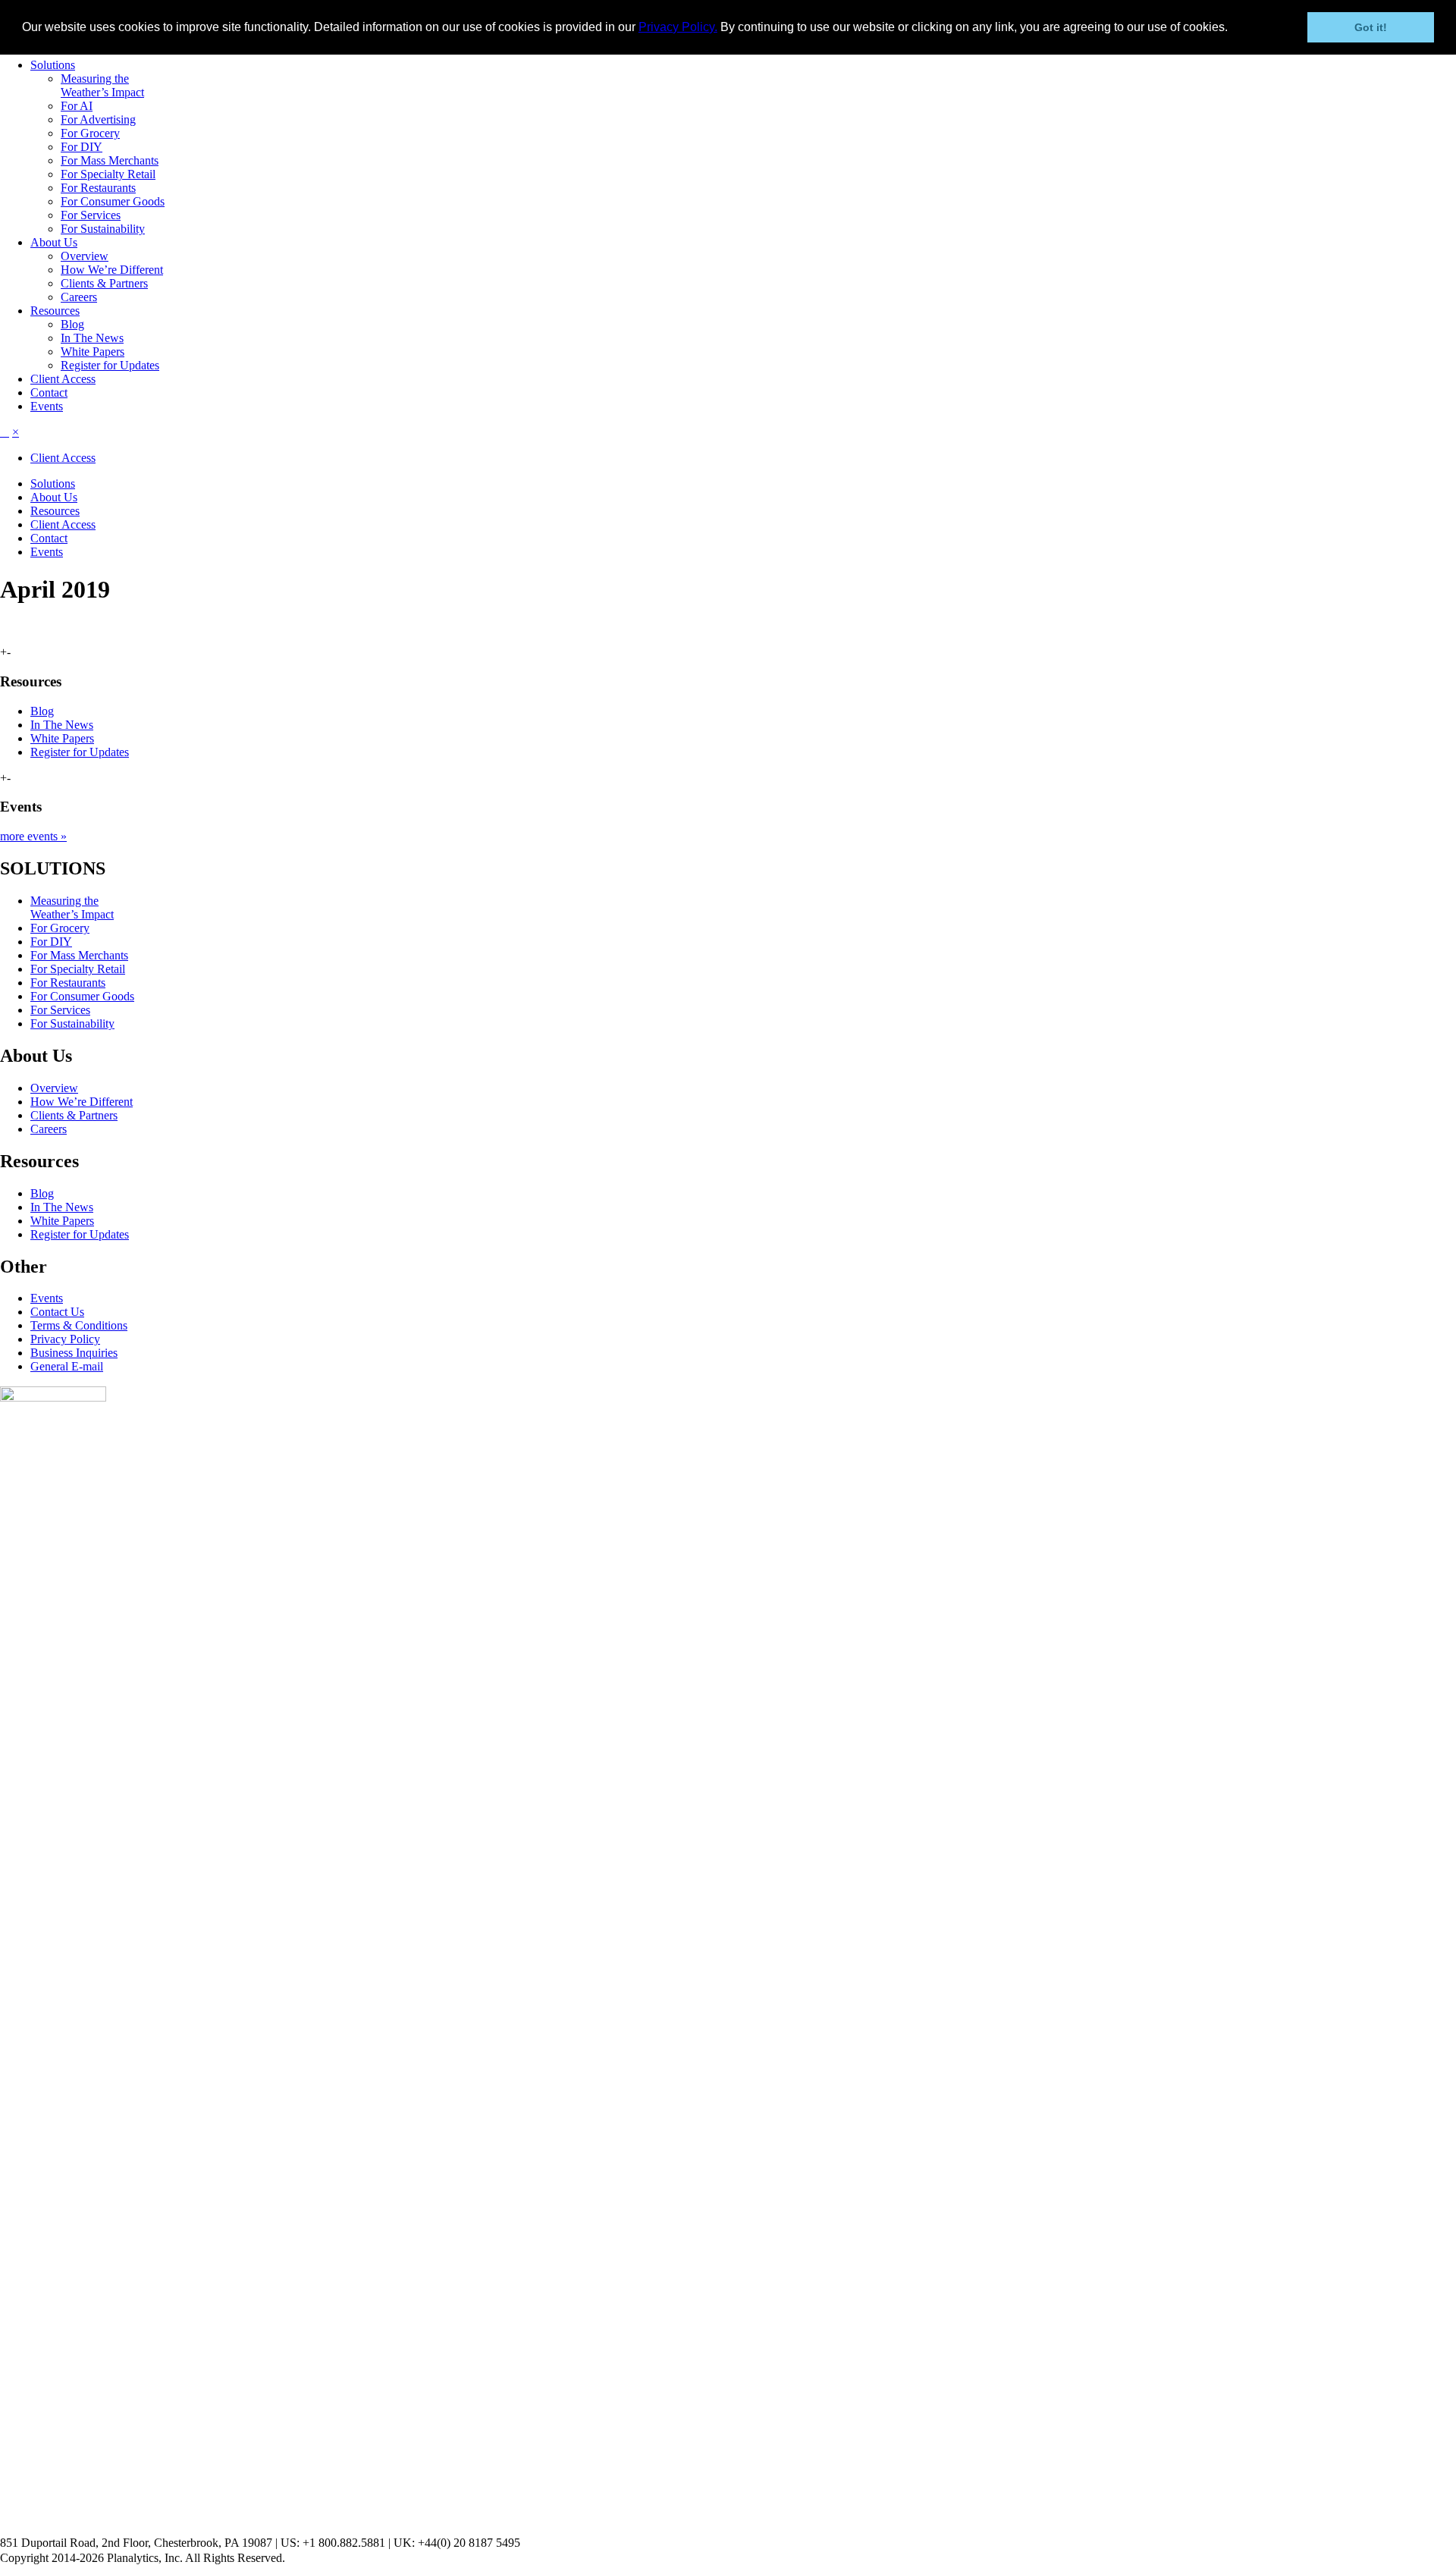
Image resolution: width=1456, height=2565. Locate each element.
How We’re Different (112, 270)
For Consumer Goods (113, 201)
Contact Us (57, 1312)
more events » (33, 836)
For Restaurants (98, 188)
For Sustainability (103, 229)
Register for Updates (110, 365)
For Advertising (98, 119)
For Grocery (90, 133)
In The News (92, 338)
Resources (55, 311)
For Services (91, 215)
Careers (79, 297)
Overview (85, 256)
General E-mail (67, 1366)
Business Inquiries (74, 1353)
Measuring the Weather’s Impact (102, 85)
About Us (54, 242)
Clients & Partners (104, 283)
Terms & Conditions (79, 1325)
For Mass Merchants (110, 160)
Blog (72, 324)
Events (47, 406)
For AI (77, 106)
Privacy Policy (65, 1339)
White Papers (93, 352)
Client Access (63, 379)
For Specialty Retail (108, 174)
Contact (49, 392)
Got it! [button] (1371, 27)
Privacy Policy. (678, 27)
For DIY (82, 147)
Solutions (53, 65)
